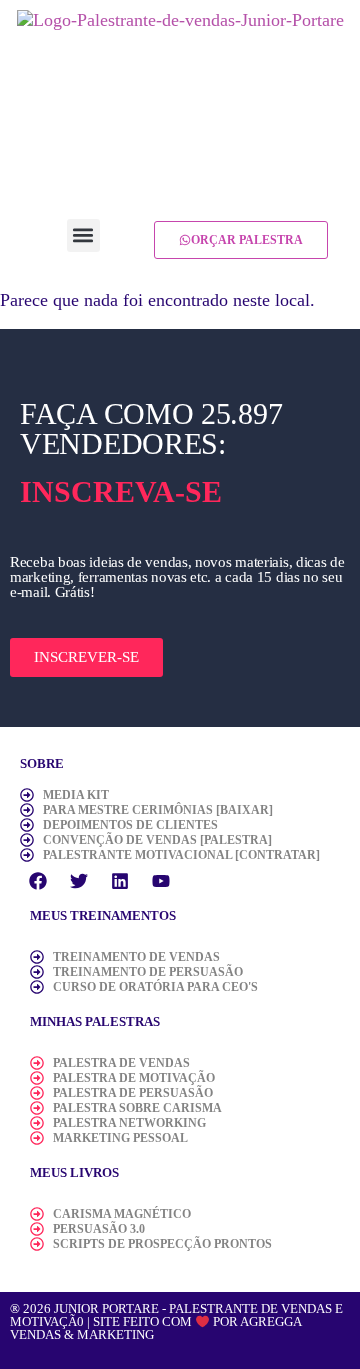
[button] (83, 235)
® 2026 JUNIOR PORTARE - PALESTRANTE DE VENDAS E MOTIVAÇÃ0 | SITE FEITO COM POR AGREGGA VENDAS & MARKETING (176, 1322)
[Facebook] (38, 881)
